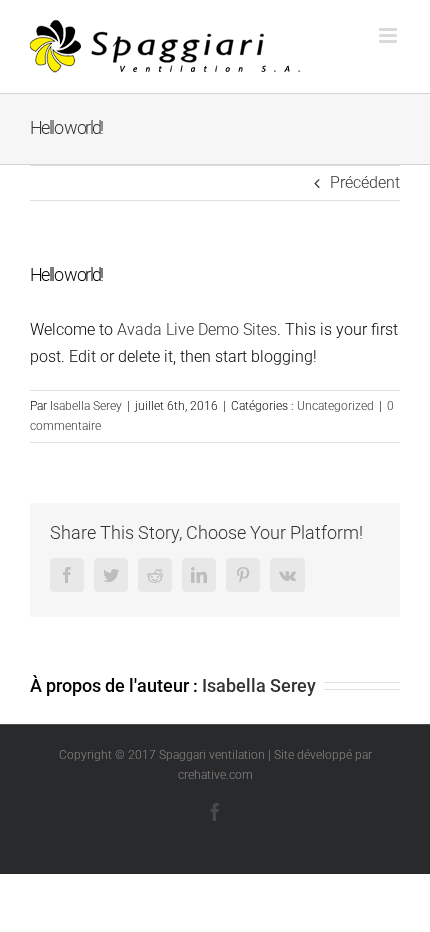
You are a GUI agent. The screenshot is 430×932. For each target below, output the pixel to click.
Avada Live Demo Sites (197, 329)
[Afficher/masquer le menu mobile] (389, 35)
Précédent (365, 182)
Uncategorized (335, 406)
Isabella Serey (86, 406)
